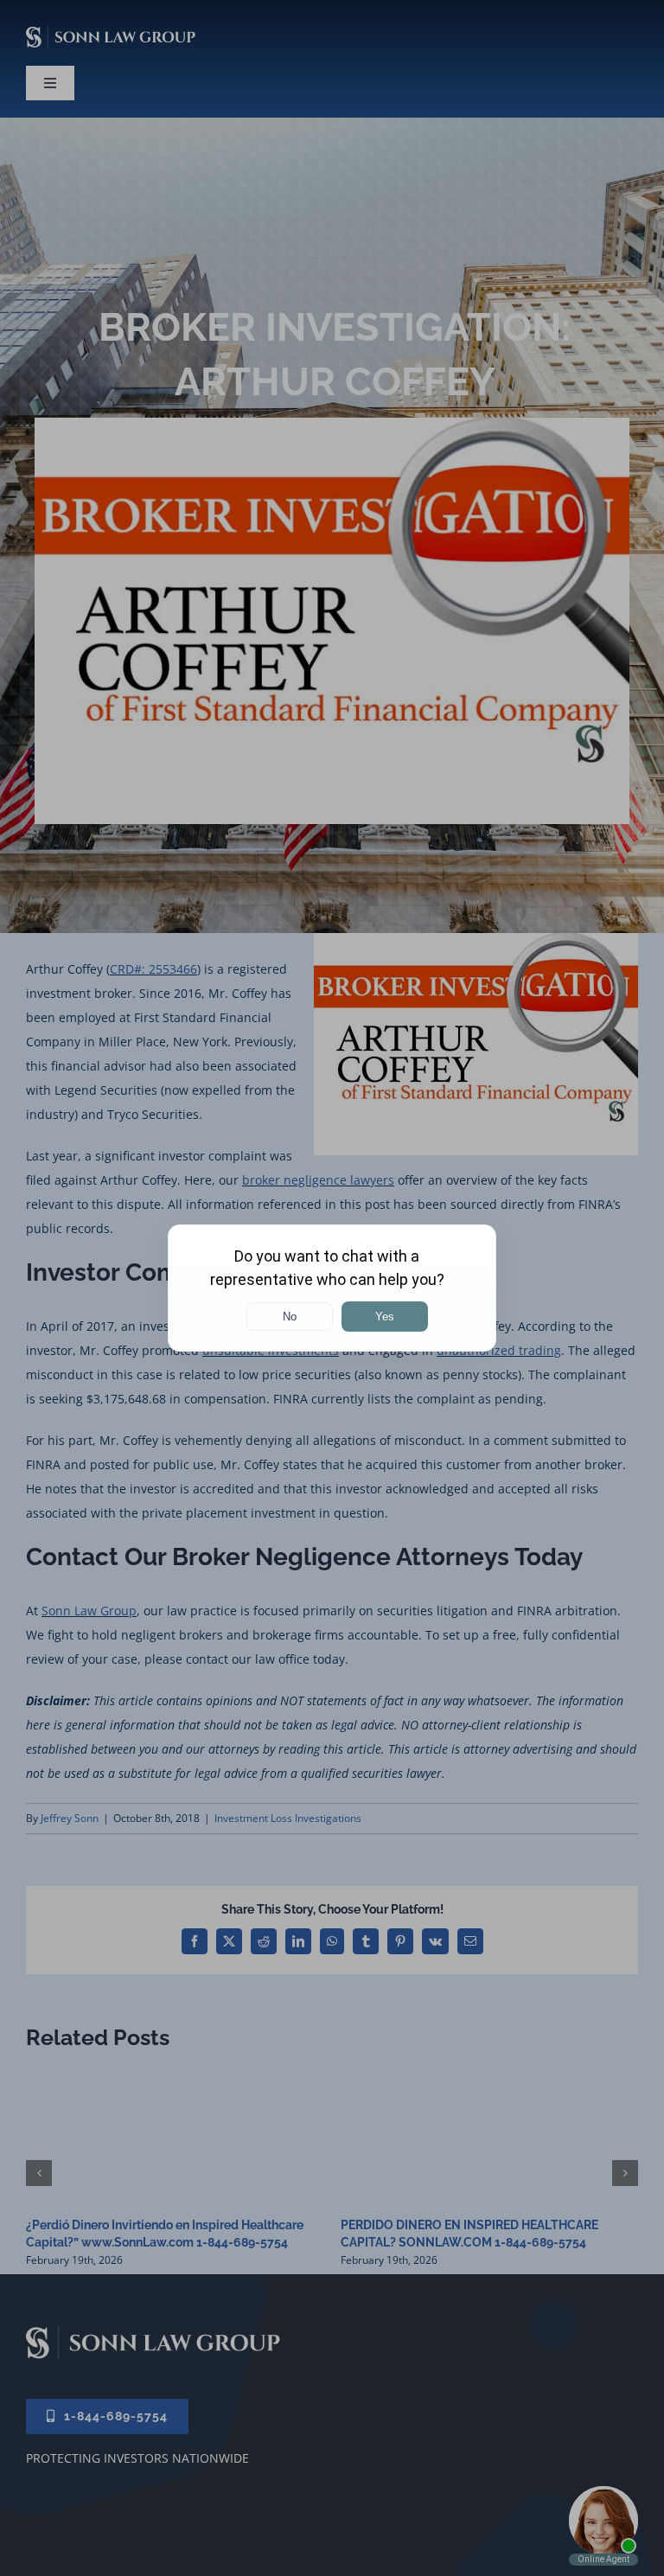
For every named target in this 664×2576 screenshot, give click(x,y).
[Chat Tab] (332, 1288)
